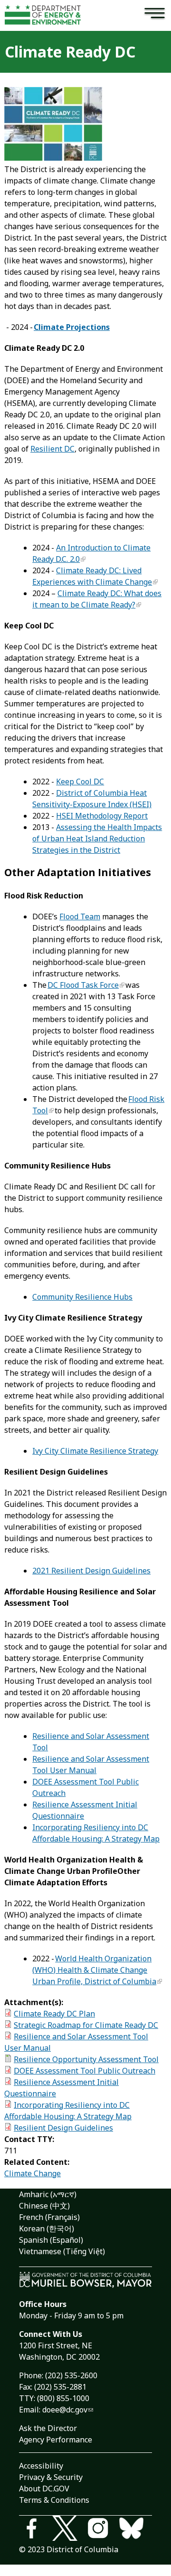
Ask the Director (48, 2428)
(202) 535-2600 (71, 2375)
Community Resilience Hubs (82, 1297)
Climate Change (33, 2173)
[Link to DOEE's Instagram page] (102, 2530)
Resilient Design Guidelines (63, 2128)
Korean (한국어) (47, 2229)
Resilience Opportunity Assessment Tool (86, 2059)
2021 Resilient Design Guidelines (91, 1571)
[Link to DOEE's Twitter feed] (69, 2530)
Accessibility (41, 2466)
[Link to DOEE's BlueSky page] (135, 2530)
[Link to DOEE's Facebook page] (36, 2530)
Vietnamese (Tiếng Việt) (62, 2251)
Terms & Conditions (54, 2500)
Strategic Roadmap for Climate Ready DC (86, 2025)
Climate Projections (72, 327)
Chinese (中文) (44, 2206)
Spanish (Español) (51, 2240)
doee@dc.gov (65, 2410)
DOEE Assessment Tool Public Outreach (85, 2071)
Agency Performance (56, 2440)
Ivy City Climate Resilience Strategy (95, 1451)
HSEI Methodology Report (102, 816)
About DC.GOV (44, 2489)
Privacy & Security (51, 2477)
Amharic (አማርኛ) (48, 2194)
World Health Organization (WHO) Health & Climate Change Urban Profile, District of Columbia (94, 1970)
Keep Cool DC (80, 781)
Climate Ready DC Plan (54, 2014)
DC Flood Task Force (83, 985)
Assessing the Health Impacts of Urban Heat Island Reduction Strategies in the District (97, 839)
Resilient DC (52, 449)
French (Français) (49, 2217)
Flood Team (80, 917)
